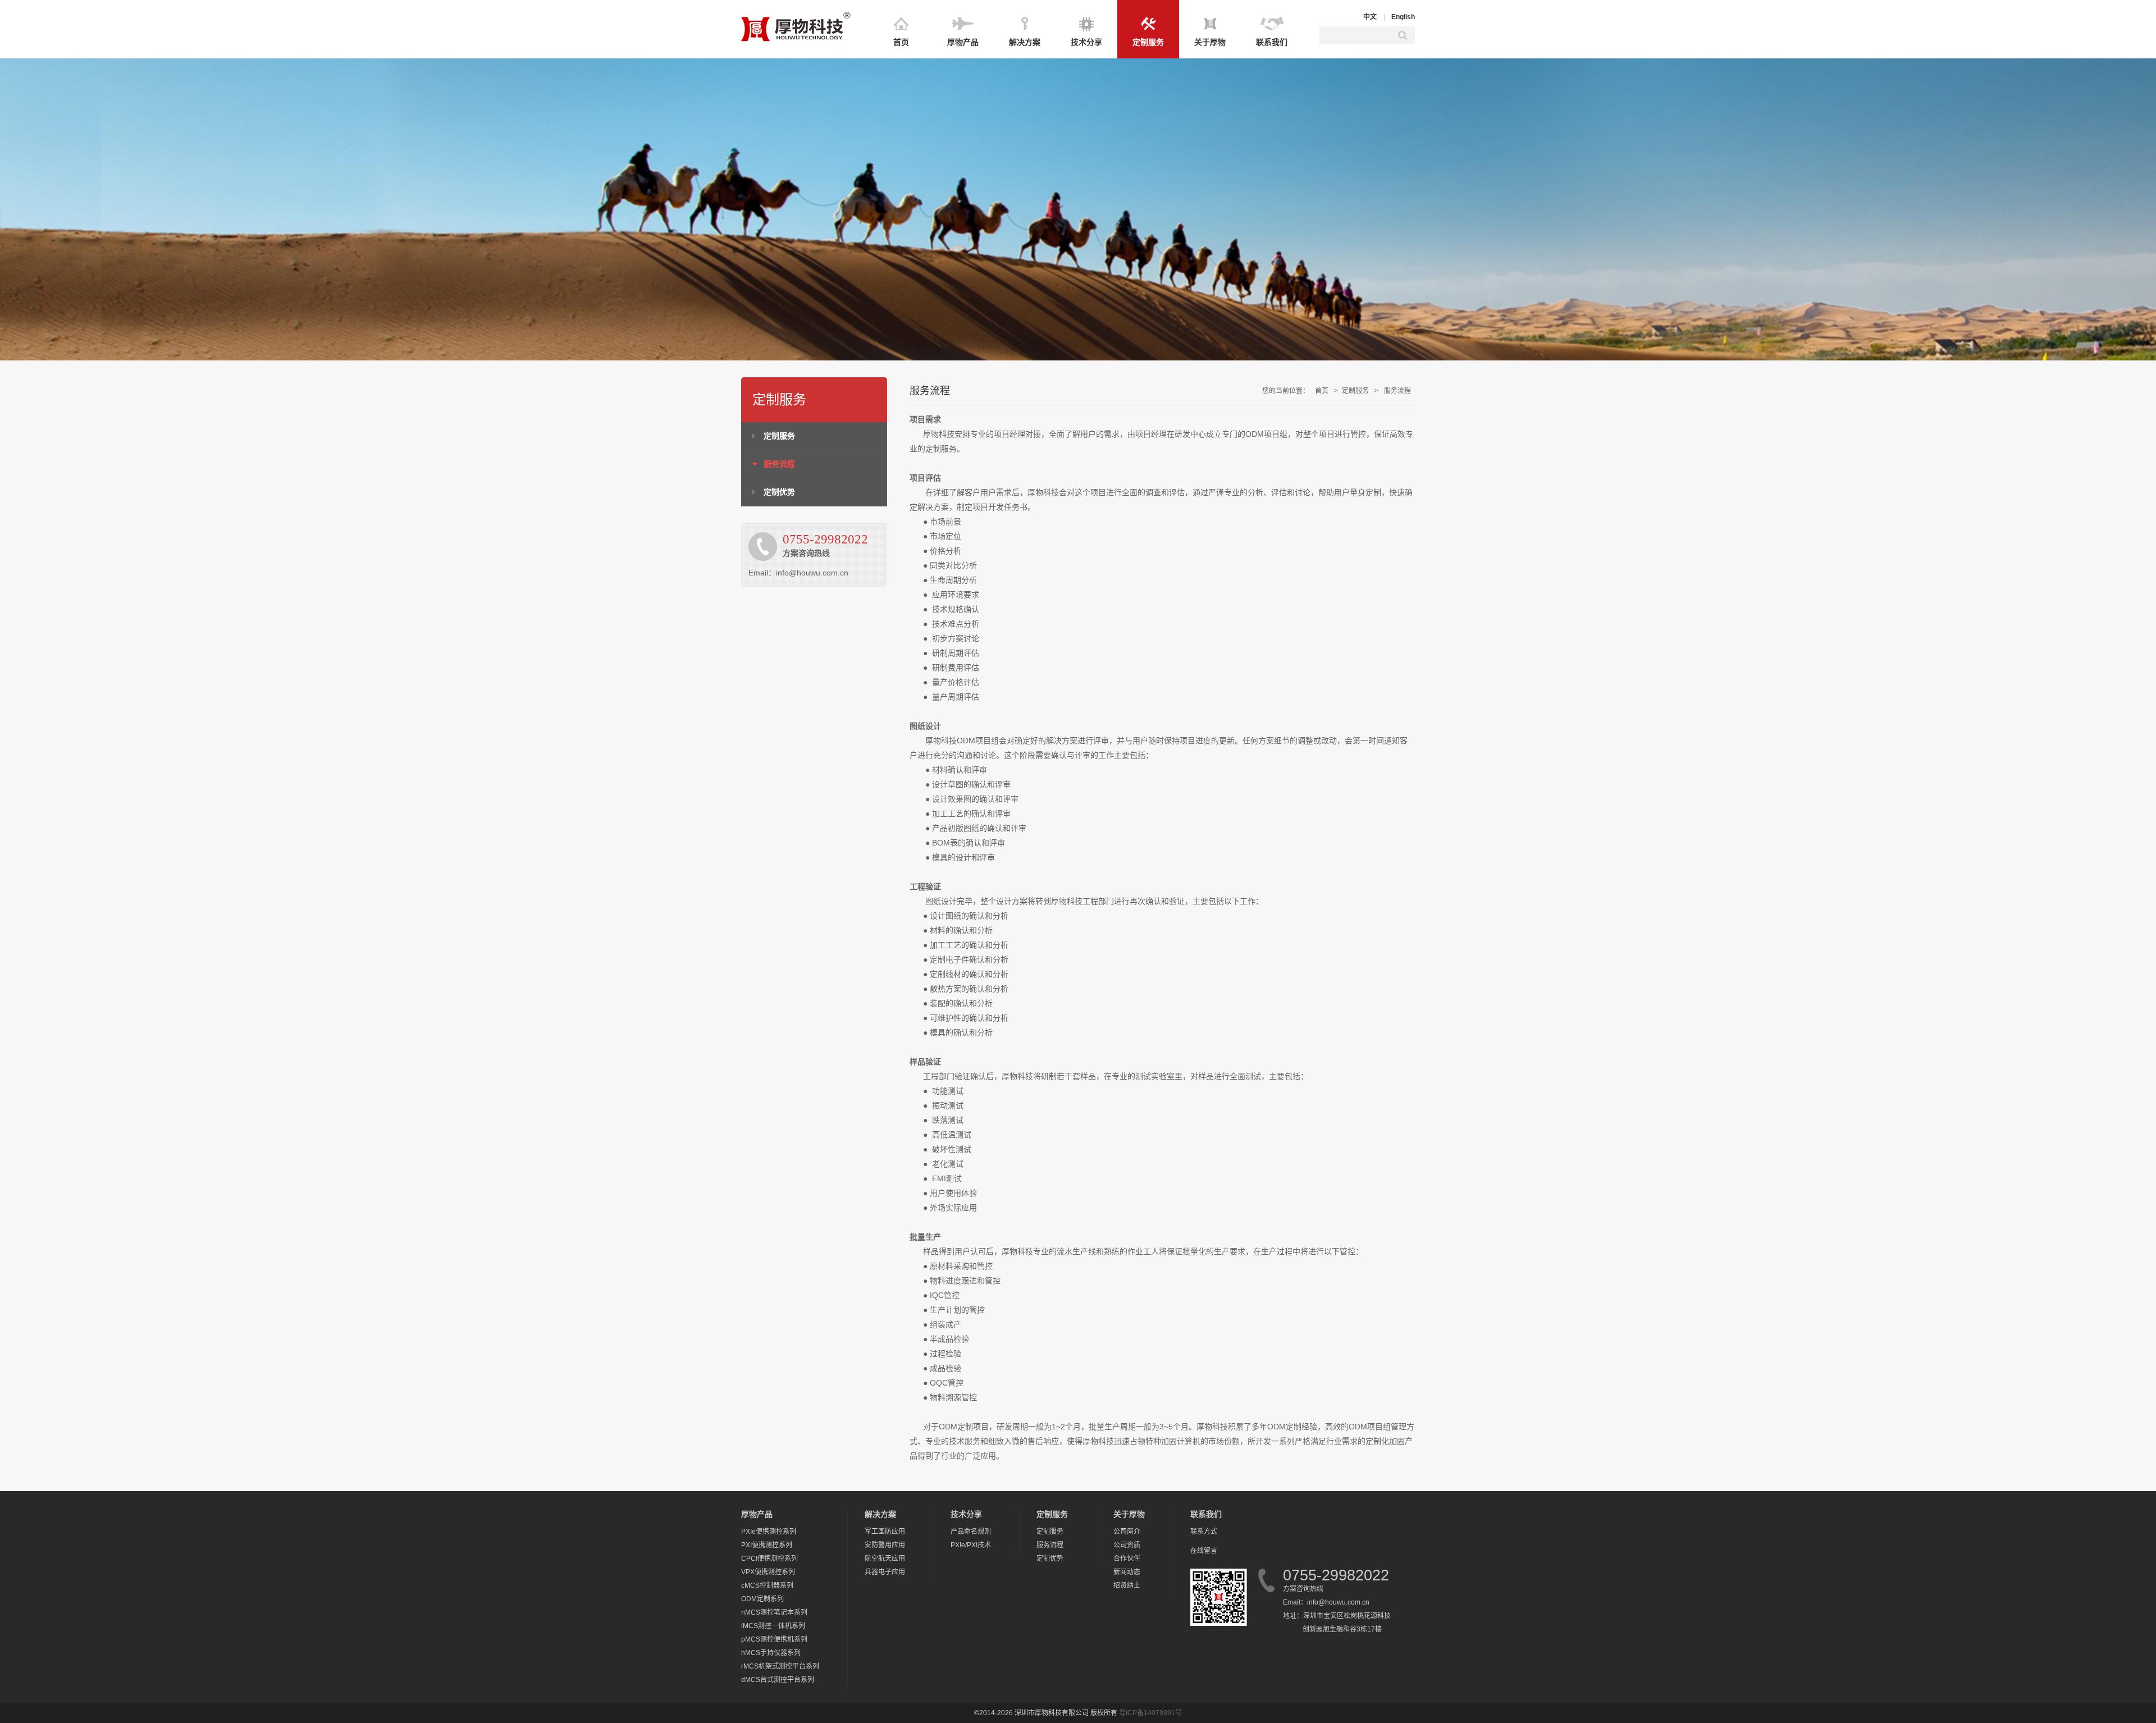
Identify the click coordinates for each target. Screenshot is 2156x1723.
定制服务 (1148, 42)
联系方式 (1204, 1532)
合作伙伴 (1127, 1559)
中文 (1370, 17)
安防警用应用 (885, 1545)
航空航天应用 (885, 1559)
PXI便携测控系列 (767, 1545)
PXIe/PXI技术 (971, 1545)
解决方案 (1025, 42)
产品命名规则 (971, 1532)
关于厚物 (1210, 42)
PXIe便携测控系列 (769, 1532)
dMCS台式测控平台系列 (778, 1680)
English (1403, 17)
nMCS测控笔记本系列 (774, 1612)
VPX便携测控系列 (768, 1572)
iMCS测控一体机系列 (773, 1626)
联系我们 (1272, 42)
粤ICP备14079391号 (1150, 1713)
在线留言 (1204, 1551)
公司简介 (1127, 1532)
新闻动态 (1127, 1572)
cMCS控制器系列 (767, 1585)
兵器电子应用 (885, 1572)
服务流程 (779, 464)
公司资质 (1127, 1545)
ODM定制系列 (762, 1599)
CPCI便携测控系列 (769, 1559)
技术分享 (1086, 42)
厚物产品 (963, 42)
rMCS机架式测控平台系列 (780, 1666)
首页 (901, 42)
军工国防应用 (885, 1532)
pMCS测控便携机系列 (774, 1639)
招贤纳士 (1127, 1585)
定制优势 (779, 492)
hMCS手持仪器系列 (771, 1653)
